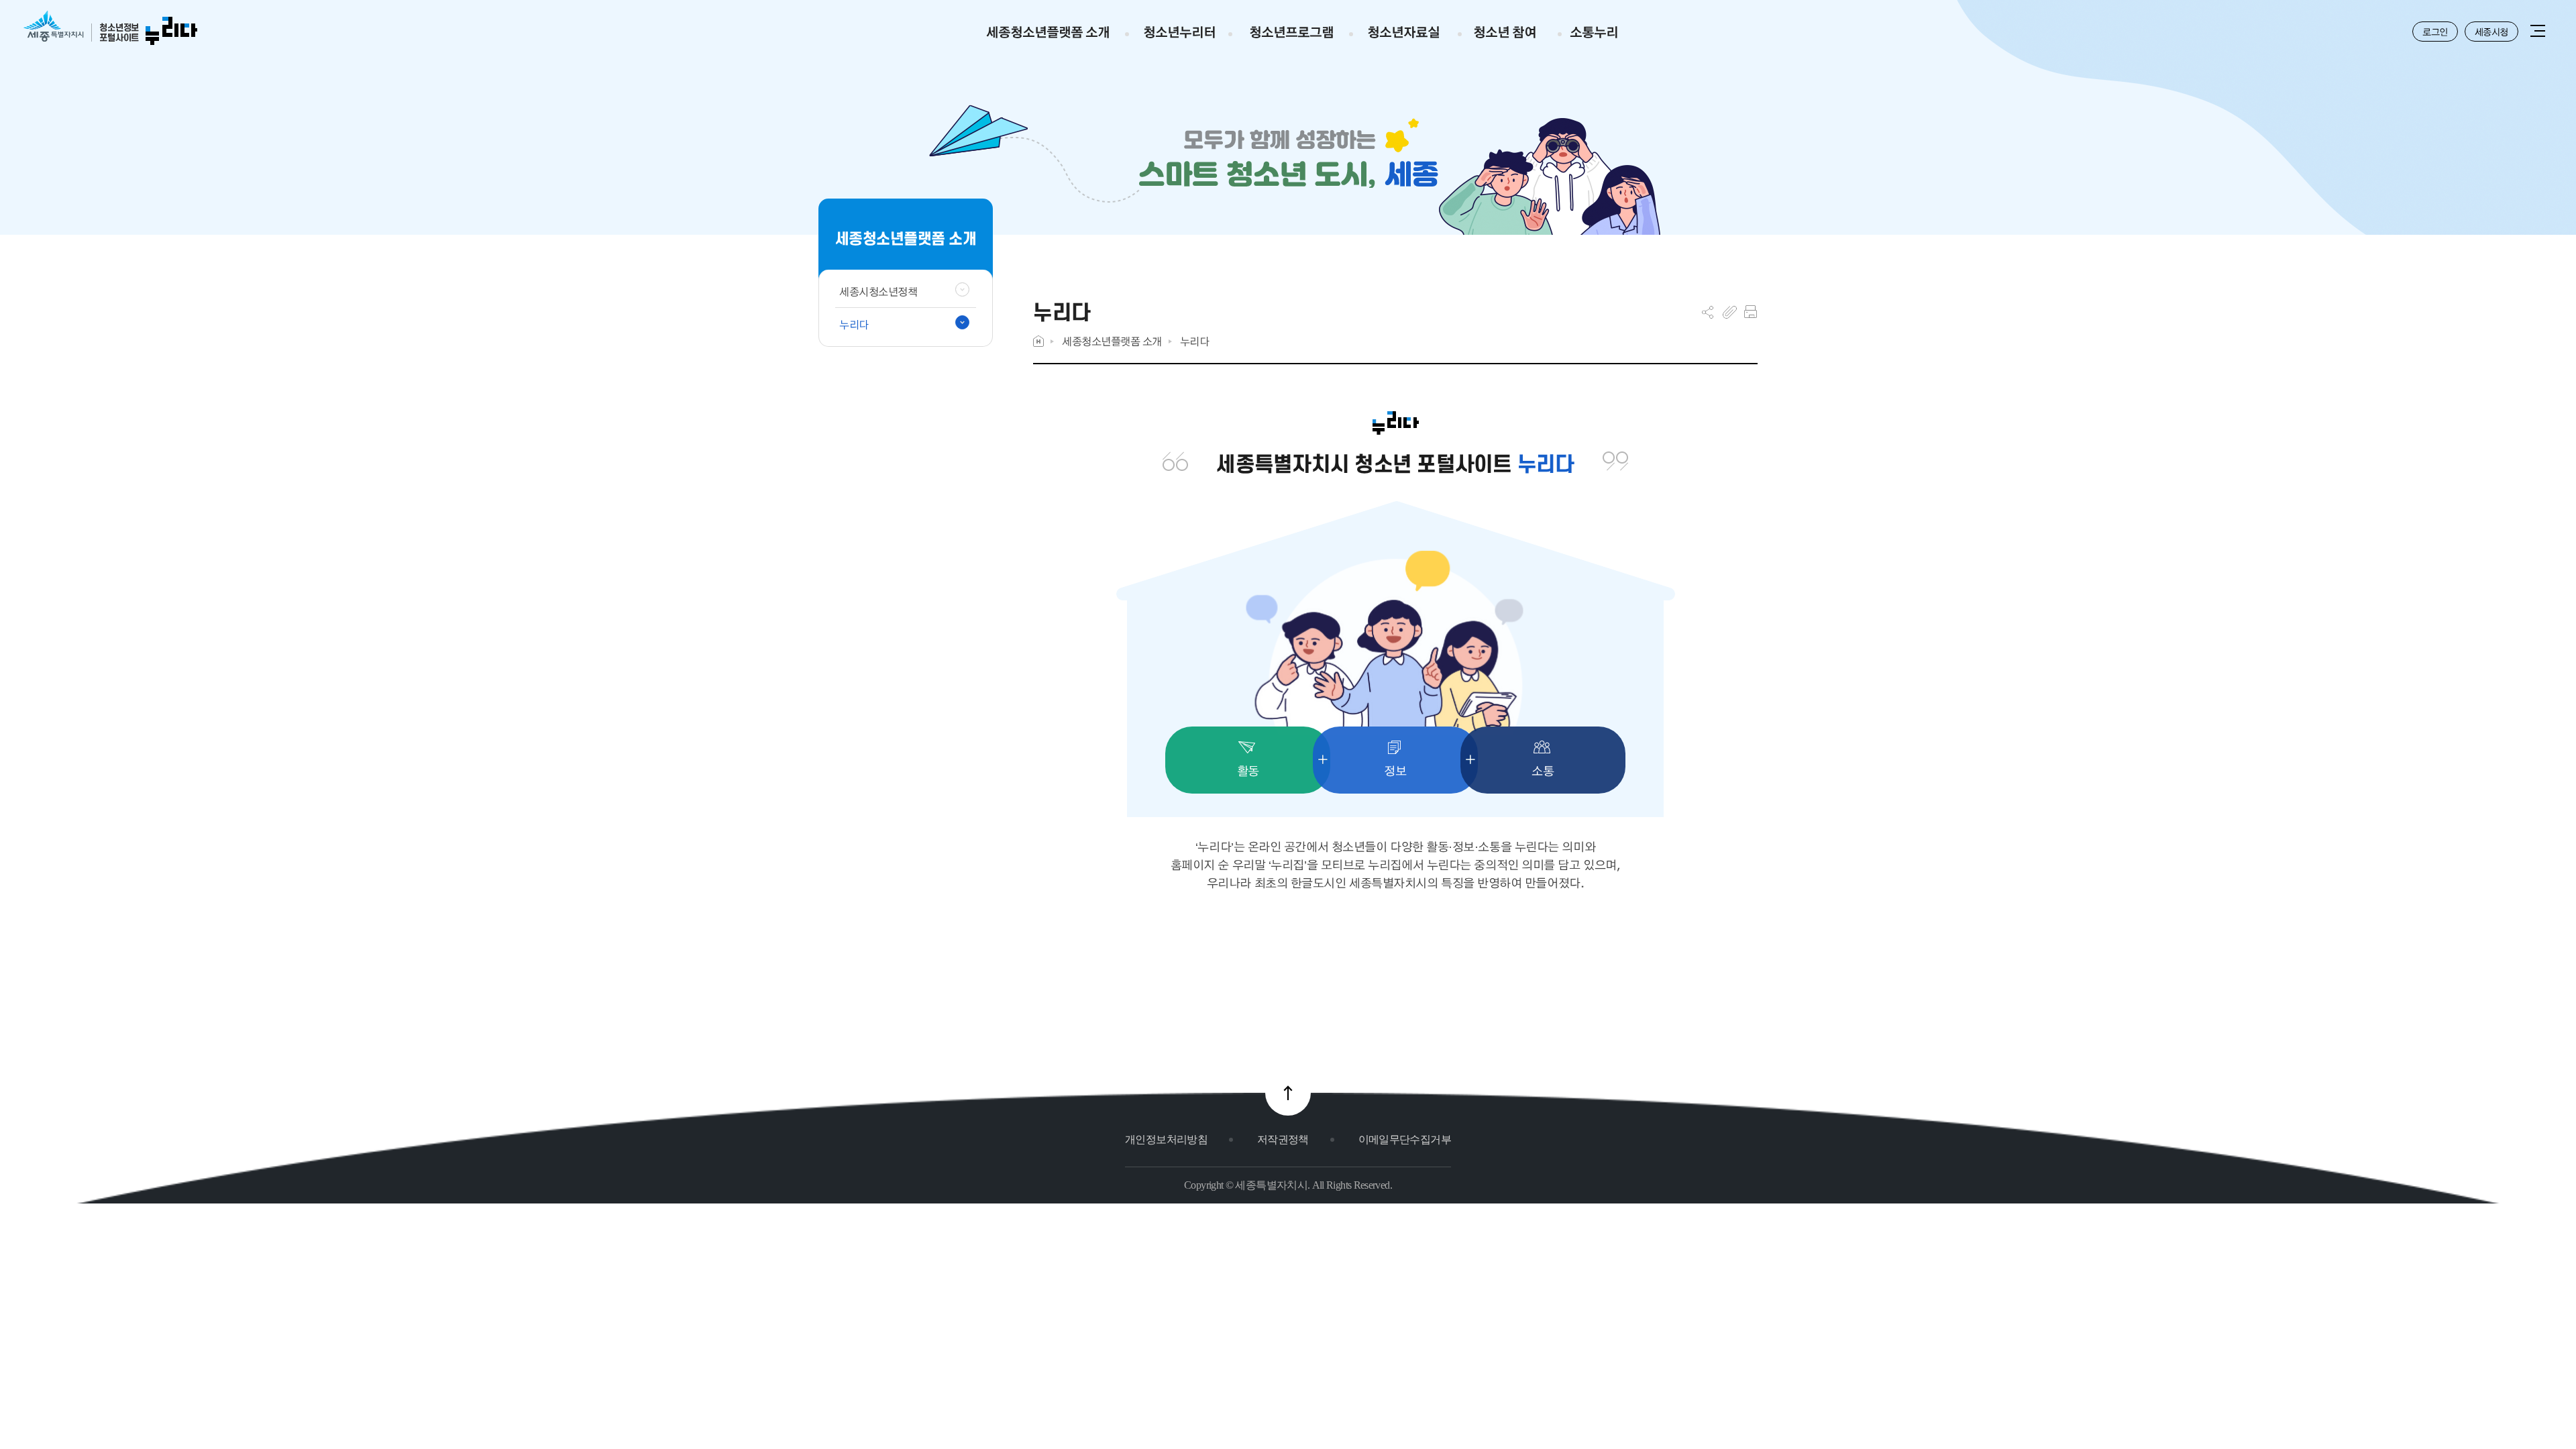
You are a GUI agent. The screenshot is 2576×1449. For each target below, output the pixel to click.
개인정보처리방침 (1166, 1139)
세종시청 (2491, 32)
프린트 (1751, 312)
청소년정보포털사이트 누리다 (110, 29)
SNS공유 (1708, 312)
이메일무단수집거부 (1405, 1139)
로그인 (2435, 32)
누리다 (1195, 341)
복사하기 (1730, 312)
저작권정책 (1283, 1139)
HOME (1038, 341)
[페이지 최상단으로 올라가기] (1288, 1093)
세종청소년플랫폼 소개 (1112, 341)
